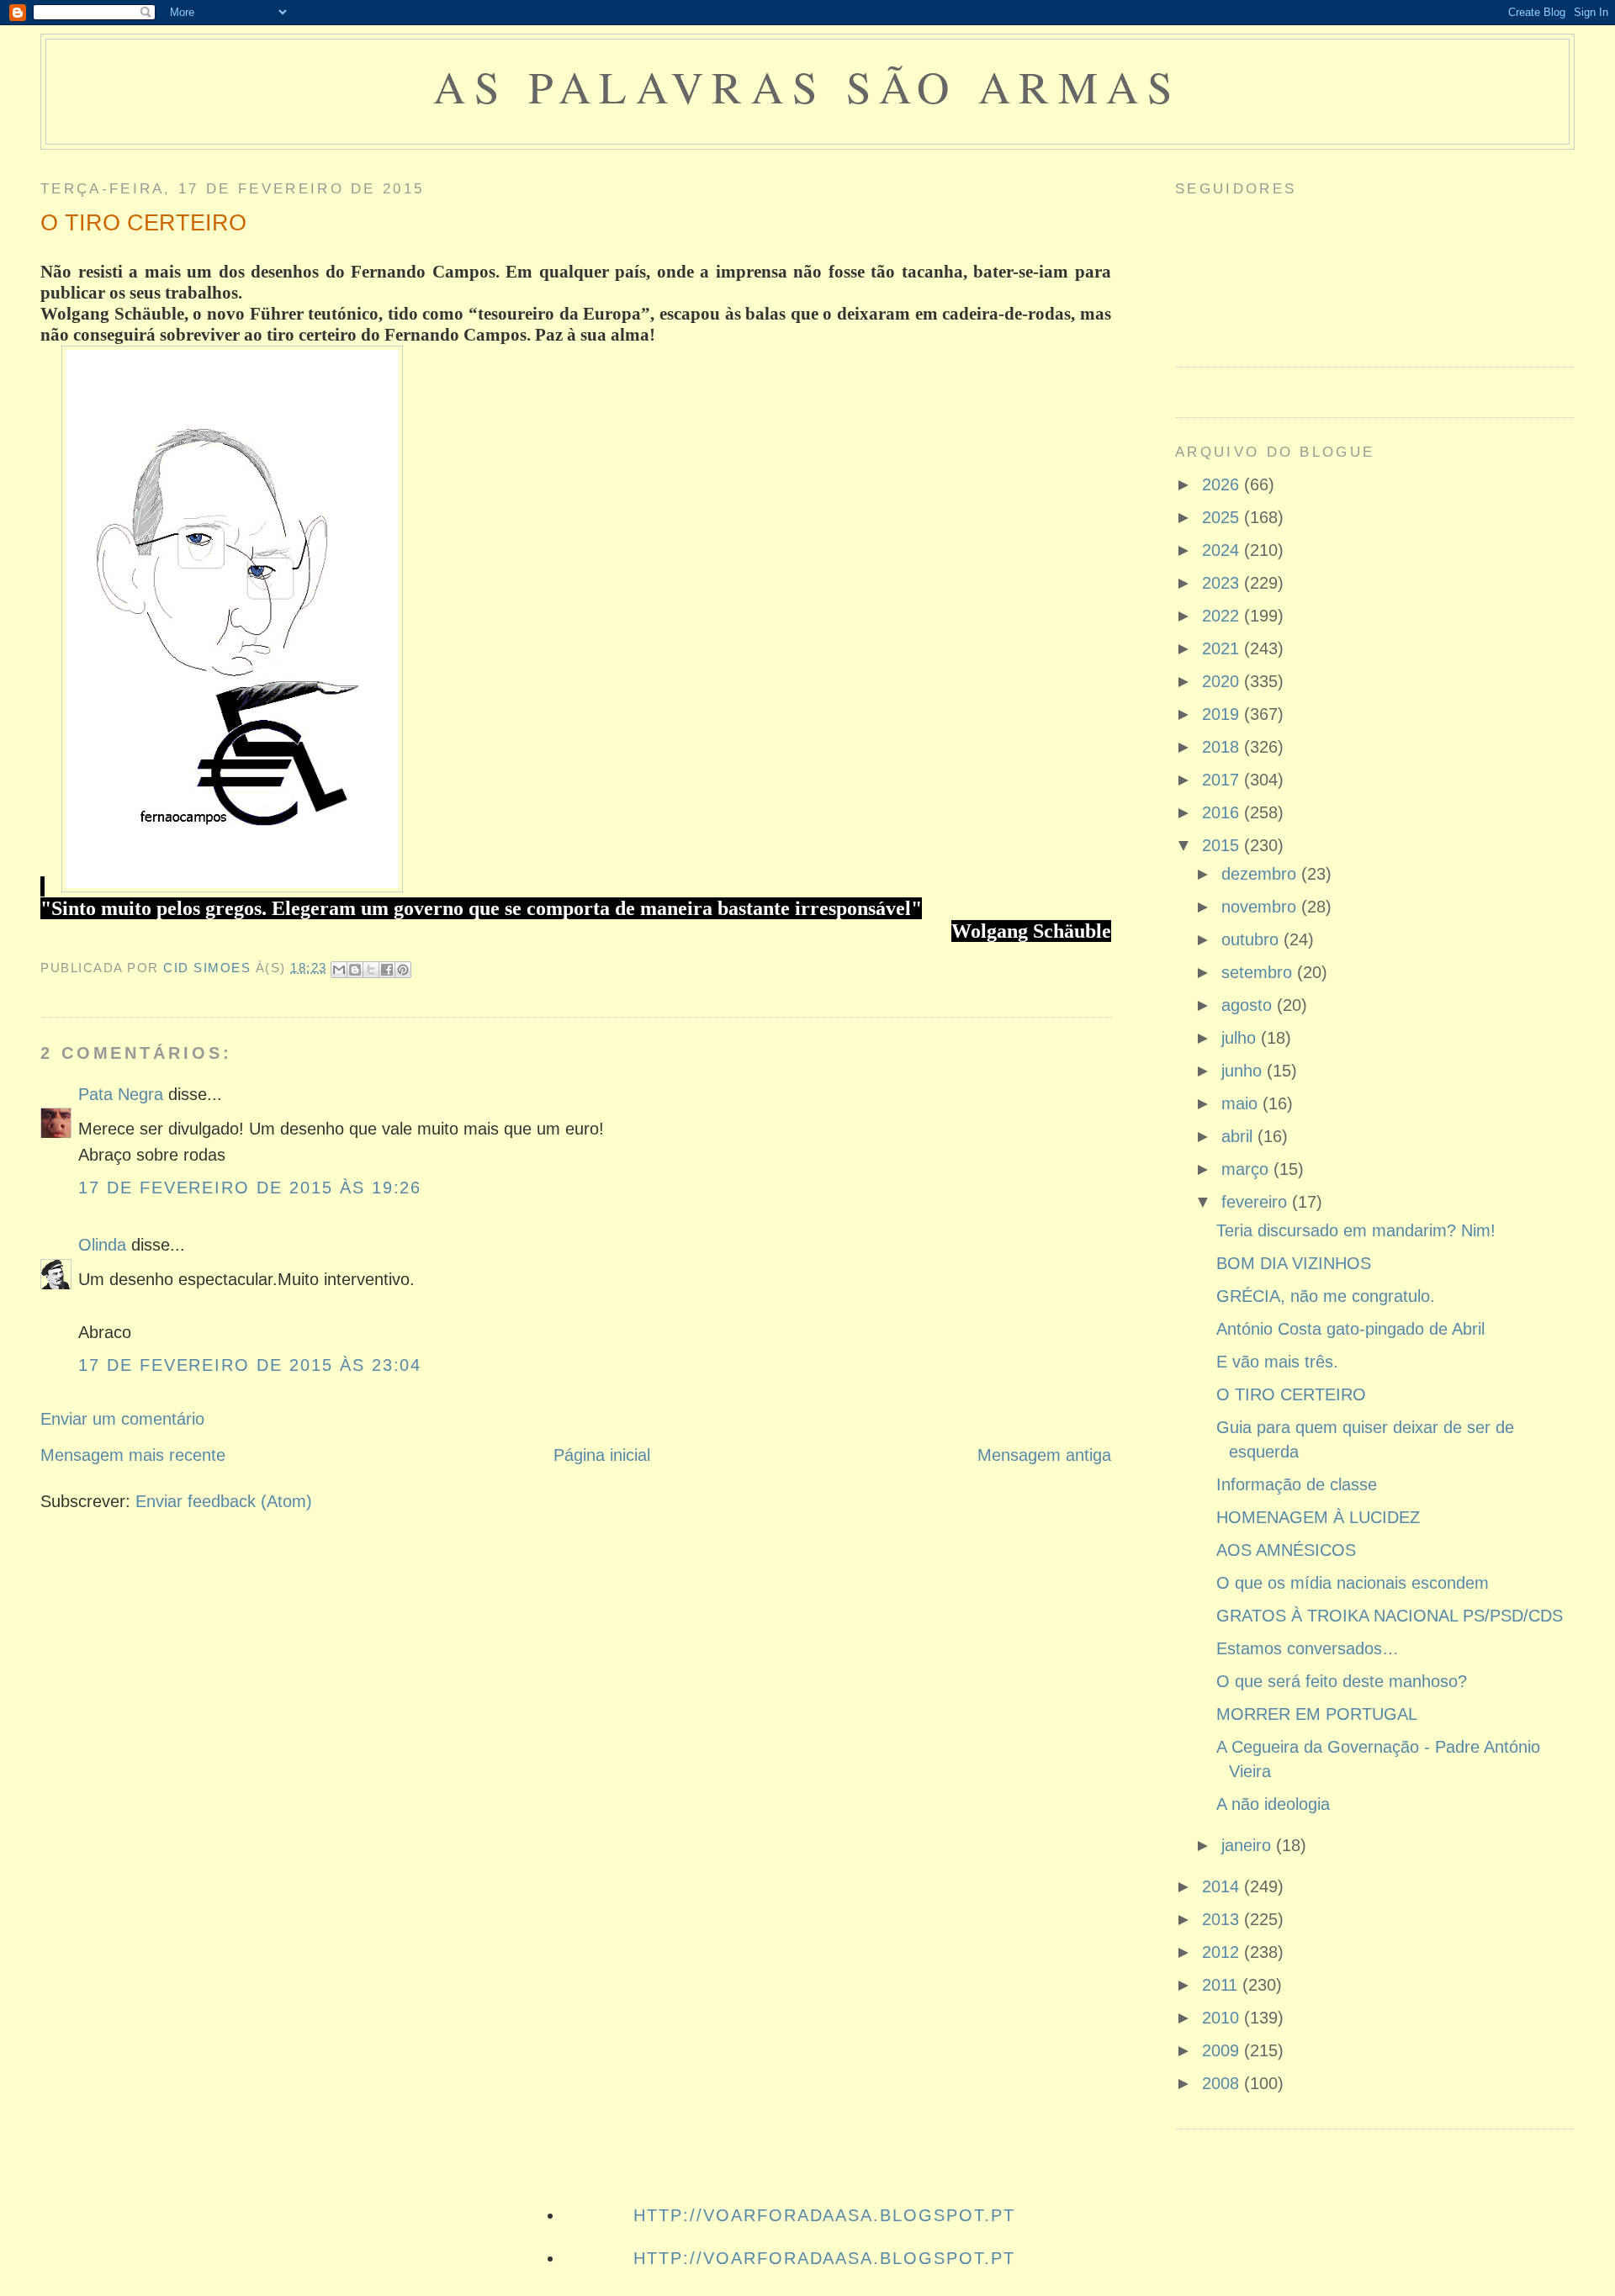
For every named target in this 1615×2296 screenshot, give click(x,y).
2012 (1223, 1952)
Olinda (102, 1245)
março (1247, 1169)
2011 (1222, 1985)
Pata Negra (121, 1094)
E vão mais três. (1277, 1362)
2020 (1223, 681)
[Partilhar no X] (371, 970)
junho (1244, 1071)
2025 (1223, 517)
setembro (1259, 972)
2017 (1223, 780)
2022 (1223, 616)
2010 (1223, 2018)
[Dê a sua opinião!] (355, 970)
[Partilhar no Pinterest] (403, 970)
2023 (1223, 583)
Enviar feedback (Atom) (224, 1501)
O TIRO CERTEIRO (1291, 1394)
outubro (1252, 939)
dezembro (1261, 874)
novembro (1261, 907)
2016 (1223, 812)
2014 (1223, 1886)
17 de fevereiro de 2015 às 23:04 (250, 1365)
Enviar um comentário (122, 1419)
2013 (1223, 1919)
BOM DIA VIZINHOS (1294, 1263)
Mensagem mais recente (133, 1455)
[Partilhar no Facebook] (387, 970)
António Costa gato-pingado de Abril (1350, 1329)
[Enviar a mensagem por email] (339, 970)
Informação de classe (1297, 1484)
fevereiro (1257, 1202)
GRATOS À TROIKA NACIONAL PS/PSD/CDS (1390, 1616)
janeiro (1249, 1845)
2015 (1223, 845)
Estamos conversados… (1308, 1648)
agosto (1249, 1005)
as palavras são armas (807, 86)
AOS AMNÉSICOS (1286, 1550)
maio (1242, 1103)
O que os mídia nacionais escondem (1353, 1583)
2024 (1223, 550)
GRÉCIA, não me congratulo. (1326, 1296)
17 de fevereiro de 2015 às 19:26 (250, 1188)
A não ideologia (1273, 1804)
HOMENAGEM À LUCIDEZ (1318, 1517)
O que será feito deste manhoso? (1342, 1681)
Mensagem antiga (1044, 1455)
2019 (1223, 714)
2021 (1223, 648)
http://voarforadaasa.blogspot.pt (824, 2215)
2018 (1223, 747)
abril (1239, 1136)
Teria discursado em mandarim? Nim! (1356, 1230)
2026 (1223, 484)
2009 (1223, 2050)
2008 (1223, 2083)
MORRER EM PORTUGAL (1317, 1714)
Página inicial (602, 1455)
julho (1241, 1038)
